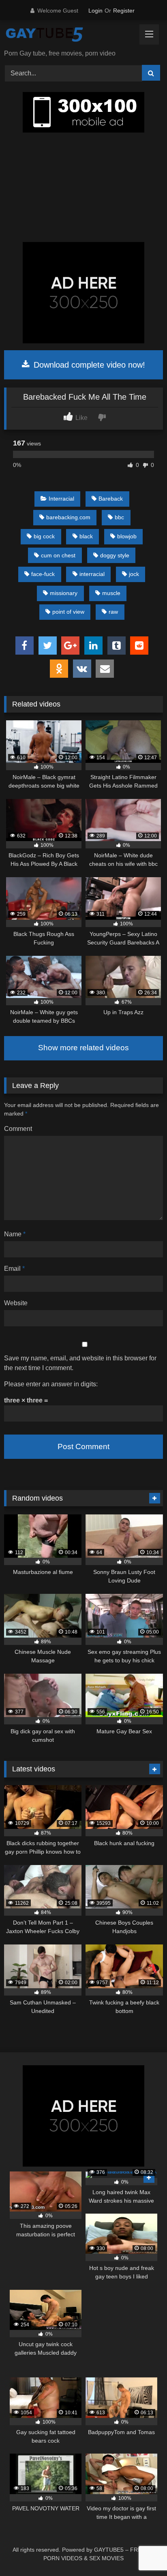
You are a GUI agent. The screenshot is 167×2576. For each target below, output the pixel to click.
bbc (119, 517)
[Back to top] (142, 2552)
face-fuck (43, 574)
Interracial (61, 499)
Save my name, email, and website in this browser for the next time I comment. (80, 1363)
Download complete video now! (88, 365)
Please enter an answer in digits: (51, 1384)
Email (14, 1269)
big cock (44, 536)
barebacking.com (68, 517)
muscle (111, 593)
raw (113, 612)
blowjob (127, 536)
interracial (92, 574)
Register (124, 11)
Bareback (111, 499)
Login (95, 11)
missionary (64, 593)
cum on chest (58, 555)
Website (16, 1303)
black (86, 536)
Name (15, 1234)
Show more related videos (83, 1048)
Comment (18, 1129)
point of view (68, 612)
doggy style (115, 555)
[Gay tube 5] (69, 35)
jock (134, 574)
